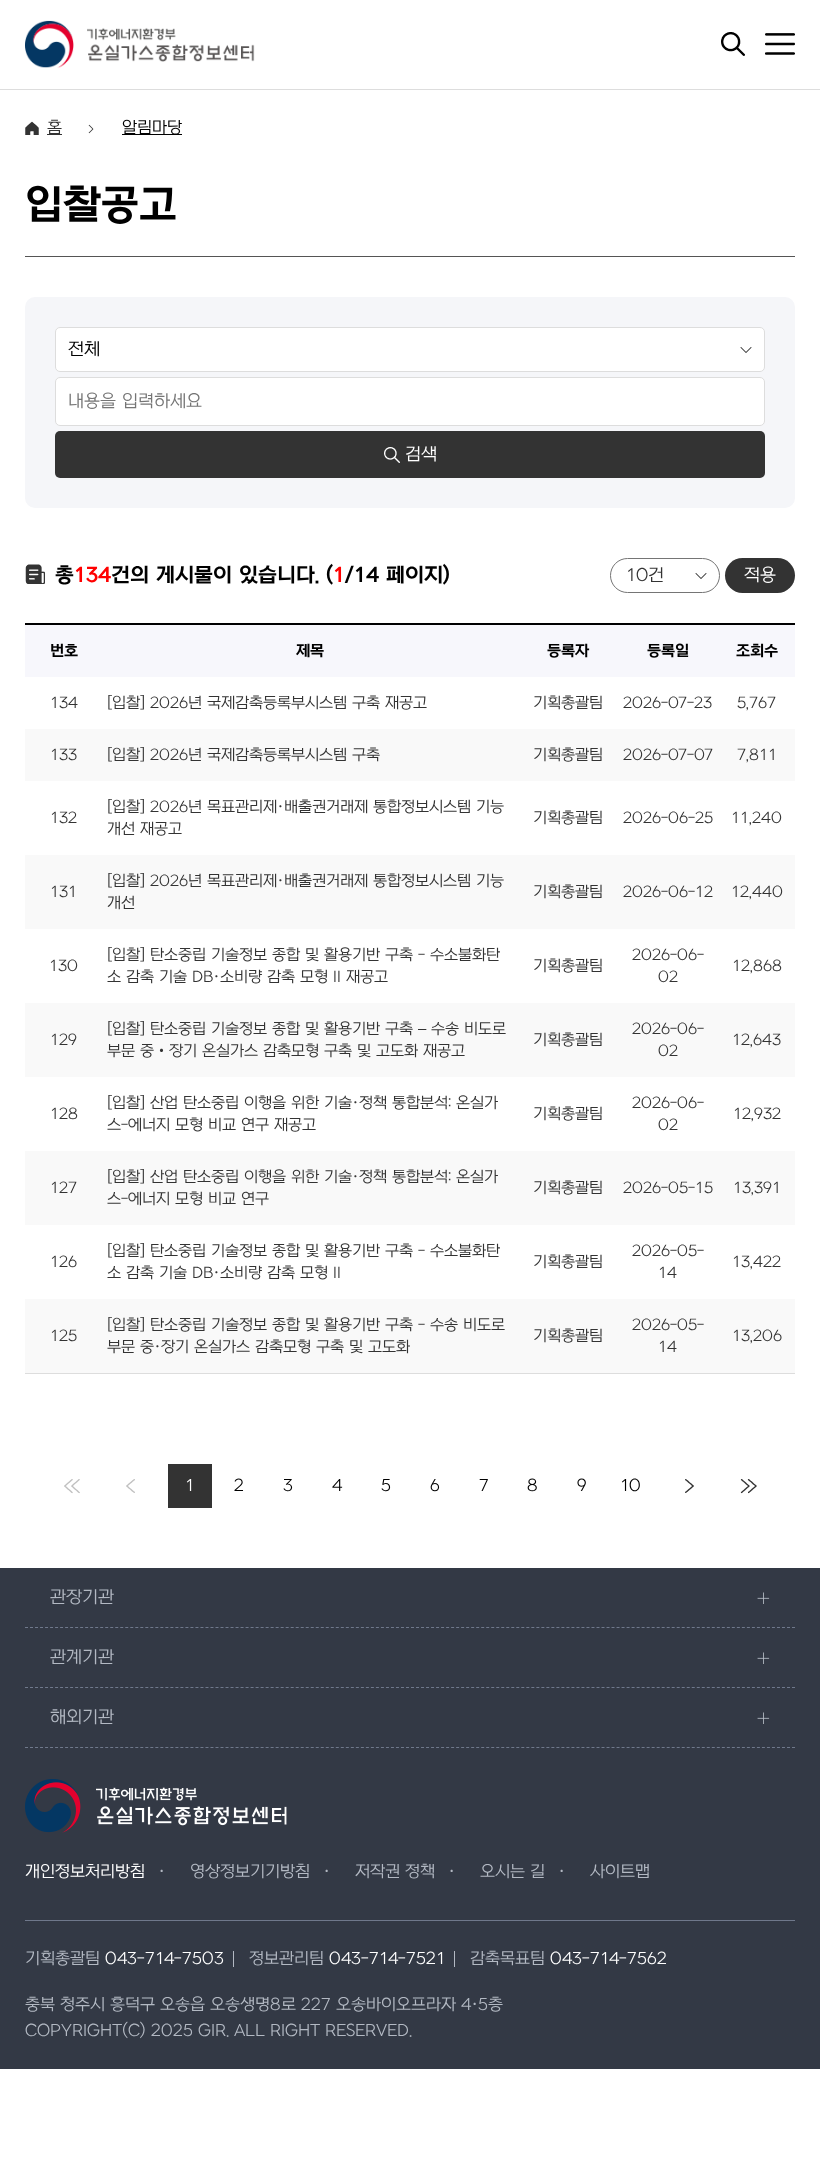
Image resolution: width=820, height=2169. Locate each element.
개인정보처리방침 (85, 1872)
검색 (421, 454)
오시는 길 (512, 1872)
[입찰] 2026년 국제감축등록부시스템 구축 (243, 755)
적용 (760, 575)
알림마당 (152, 128)
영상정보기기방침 (250, 1872)
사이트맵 (620, 1872)
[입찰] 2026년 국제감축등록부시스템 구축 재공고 (267, 703)
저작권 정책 (395, 1872)
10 (630, 1486)
